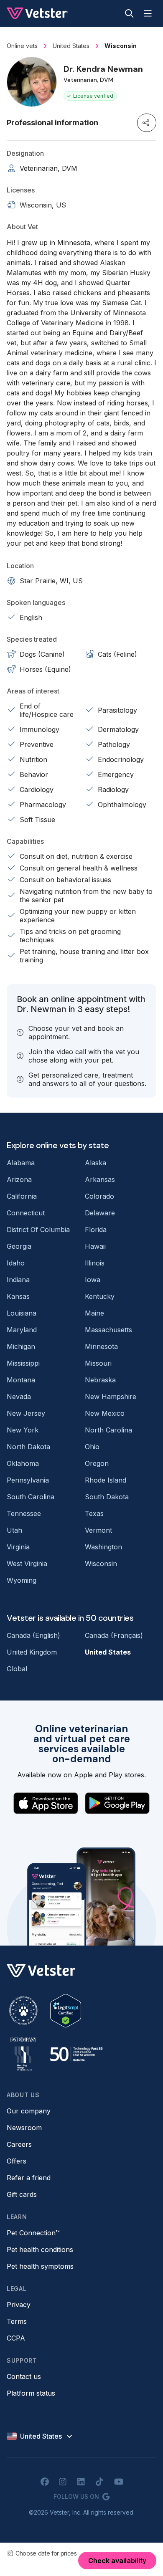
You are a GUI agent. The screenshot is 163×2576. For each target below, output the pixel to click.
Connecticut (26, 1213)
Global (17, 1669)
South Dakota (107, 1497)
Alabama (21, 1163)
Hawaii (95, 1246)
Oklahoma (23, 1463)
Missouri (98, 1363)
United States (108, 1652)
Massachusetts (108, 1330)
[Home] (37, 13)
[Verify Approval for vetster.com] (66, 2011)
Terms (17, 2321)
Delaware (100, 1213)
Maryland (22, 1330)
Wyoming (22, 1580)
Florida (96, 1230)
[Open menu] (148, 13)
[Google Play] (117, 1803)
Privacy (19, 2305)
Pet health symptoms (40, 2266)
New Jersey (26, 1413)
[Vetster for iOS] (46, 1803)
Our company (29, 2111)
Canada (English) (33, 1635)
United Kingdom (32, 1652)
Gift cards (22, 2194)
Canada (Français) (114, 1635)
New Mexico (105, 1413)
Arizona (19, 1179)
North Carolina (108, 1430)
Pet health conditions (40, 2250)
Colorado (99, 1196)
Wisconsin (101, 1564)
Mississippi (23, 1363)
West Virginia (27, 1564)
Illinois (95, 1263)
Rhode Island (106, 1480)
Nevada (19, 1397)
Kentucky (100, 1296)
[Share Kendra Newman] (147, 123)
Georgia (19, 1246)
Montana (21, 1380)
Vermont (98, 1530)
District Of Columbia (38, 1230)
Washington (103, 1547)
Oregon (97, 1463)
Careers (19, 2144)
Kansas (18, 1296)
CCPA (16, 2338)
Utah (14, 1530)
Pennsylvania (28, 1480)
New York (23, 1430)
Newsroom (24, 2128)
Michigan (21, 1346)
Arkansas (100, 1179)
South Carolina (31, 1497)
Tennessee (24, 1513)
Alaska (96, 1163)
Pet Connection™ (33, 2233)
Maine (94, 1313)
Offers (17, 2161)
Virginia (18, 1547)
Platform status (31, 2393)
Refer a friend (29, 2178)
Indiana (18, 1280)
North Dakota (28, 1447)
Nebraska (100, 1380)
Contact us (24, 2376)
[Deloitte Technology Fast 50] (76, 2054)
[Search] (129, 13)
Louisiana (22, 1313)
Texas (94, 1513)
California (22, 1196)
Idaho (16, 1263)
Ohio (92, 1447)
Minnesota (101, 1346)
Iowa (93, 1280)
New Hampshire (111, 1397)
